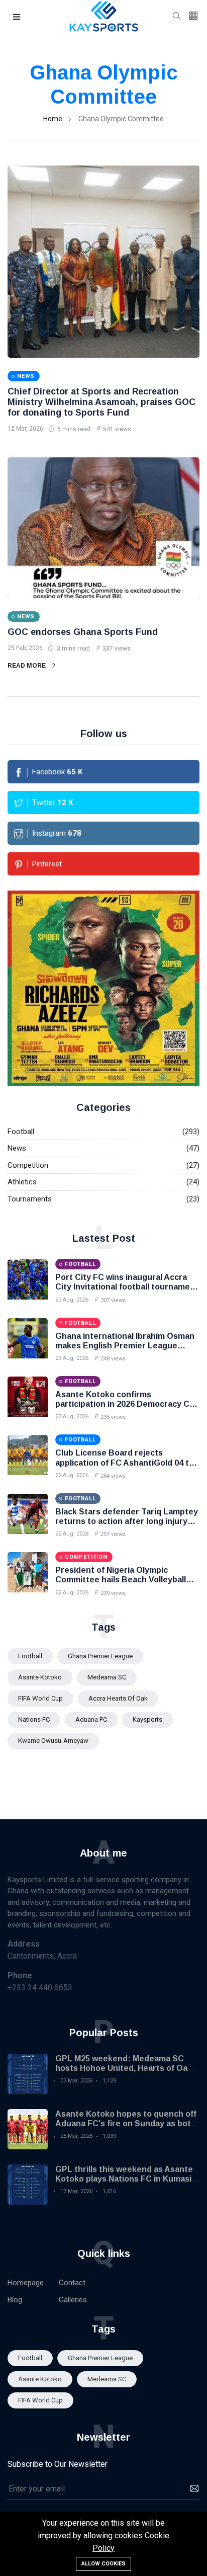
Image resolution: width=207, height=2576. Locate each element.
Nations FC (34, 1719)
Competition (28, 1165)
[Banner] (103, 988)
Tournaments (30, 1199)
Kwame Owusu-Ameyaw (53, 1741)
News (17, 1148)
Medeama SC (107, 1677)
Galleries (73, 2300)
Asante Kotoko (40, 1677)
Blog (15, 2300)
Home (53, 119)
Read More (27, 666)
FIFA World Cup (40, 1698)
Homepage (26, 2283)
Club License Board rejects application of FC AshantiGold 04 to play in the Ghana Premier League (125, 1462)
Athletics (22, 1182)
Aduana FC (91, 1719)
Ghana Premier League (100, 1656)
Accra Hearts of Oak (118, 1698)
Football (21, 1132)
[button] (17, 17)
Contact (72, 2283)
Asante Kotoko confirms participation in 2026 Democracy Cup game (127, 1404)
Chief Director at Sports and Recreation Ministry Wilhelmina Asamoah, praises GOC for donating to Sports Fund (101, 402)
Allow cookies (103, 2564)
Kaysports (147, 1719)
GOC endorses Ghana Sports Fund (83, 632)
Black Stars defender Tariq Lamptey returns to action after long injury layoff (127, 1521)
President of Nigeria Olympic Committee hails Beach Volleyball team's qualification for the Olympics (127, 1580)
